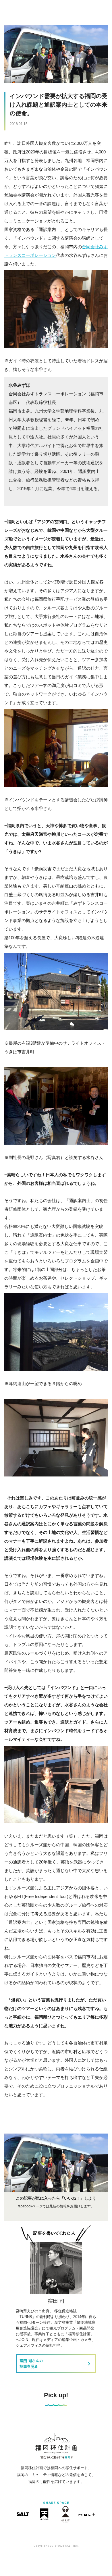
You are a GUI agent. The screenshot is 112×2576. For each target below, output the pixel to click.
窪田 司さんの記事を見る (56, 2364)
